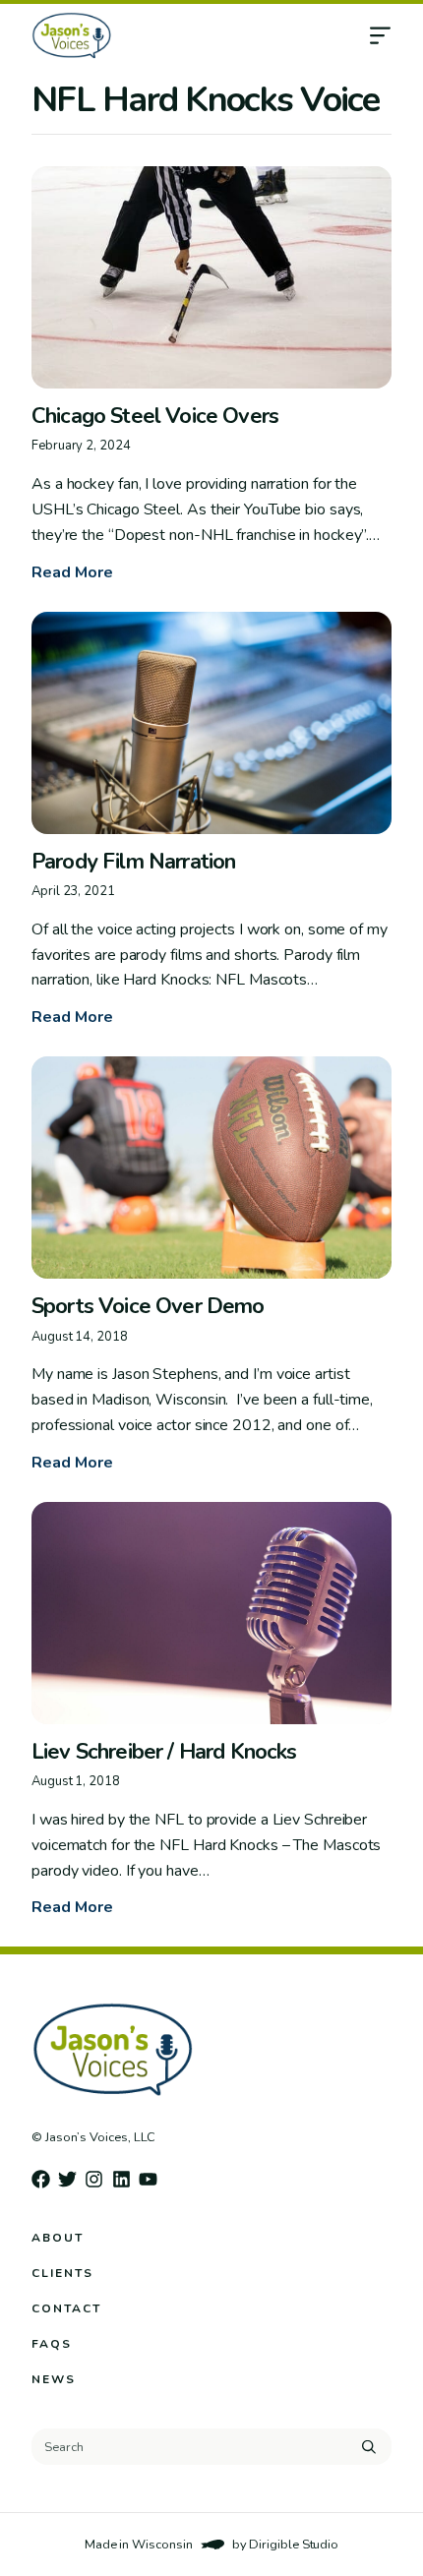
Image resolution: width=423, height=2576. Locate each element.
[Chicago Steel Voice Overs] (211, 277)
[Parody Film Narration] (211, 723)
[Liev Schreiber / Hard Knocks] (211, 1613)
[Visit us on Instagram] (94, 2179)
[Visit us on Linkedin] (121, 2179)
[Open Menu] (395, 35)
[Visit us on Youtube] (148, 2179)
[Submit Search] (369, 2447)
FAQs (52, 2344)
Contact (66, 2308)
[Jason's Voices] (147, 35)
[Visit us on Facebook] (41, 2179)
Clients (62, 2273)
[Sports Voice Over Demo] (211, 1168)
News (54, 2379)
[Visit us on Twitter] (67, 2179)
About (58, 2238)
